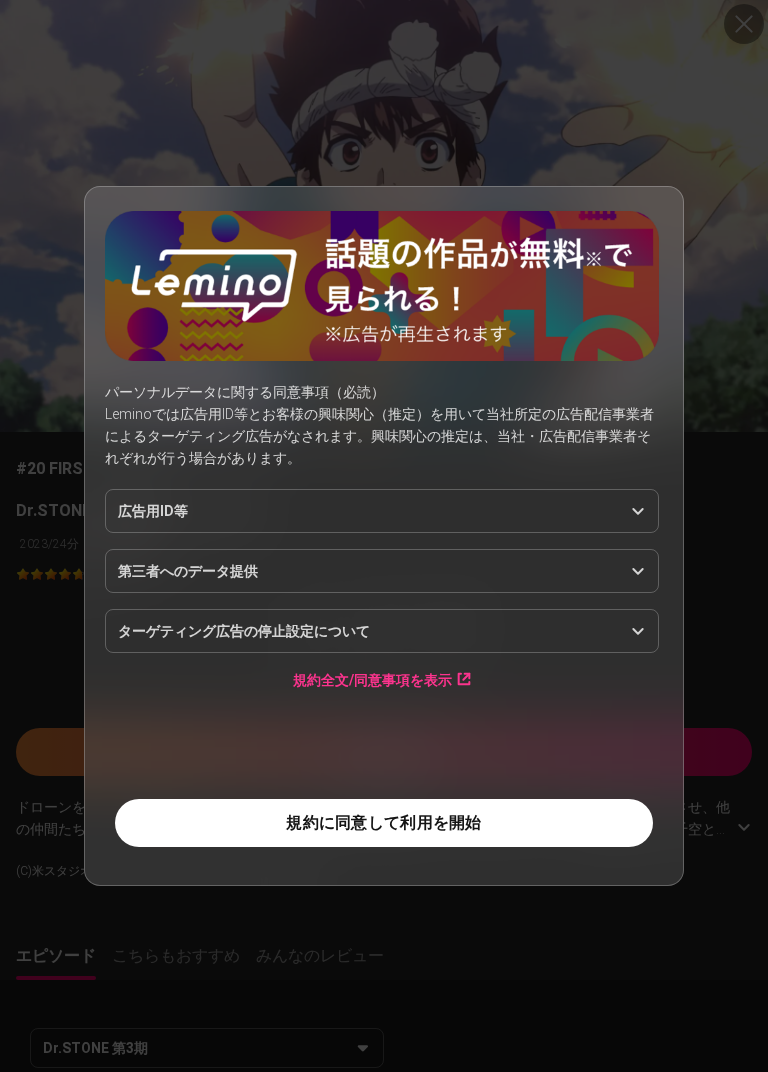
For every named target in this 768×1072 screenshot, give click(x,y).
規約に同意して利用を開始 (383, 822)
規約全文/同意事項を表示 (372, 679)
